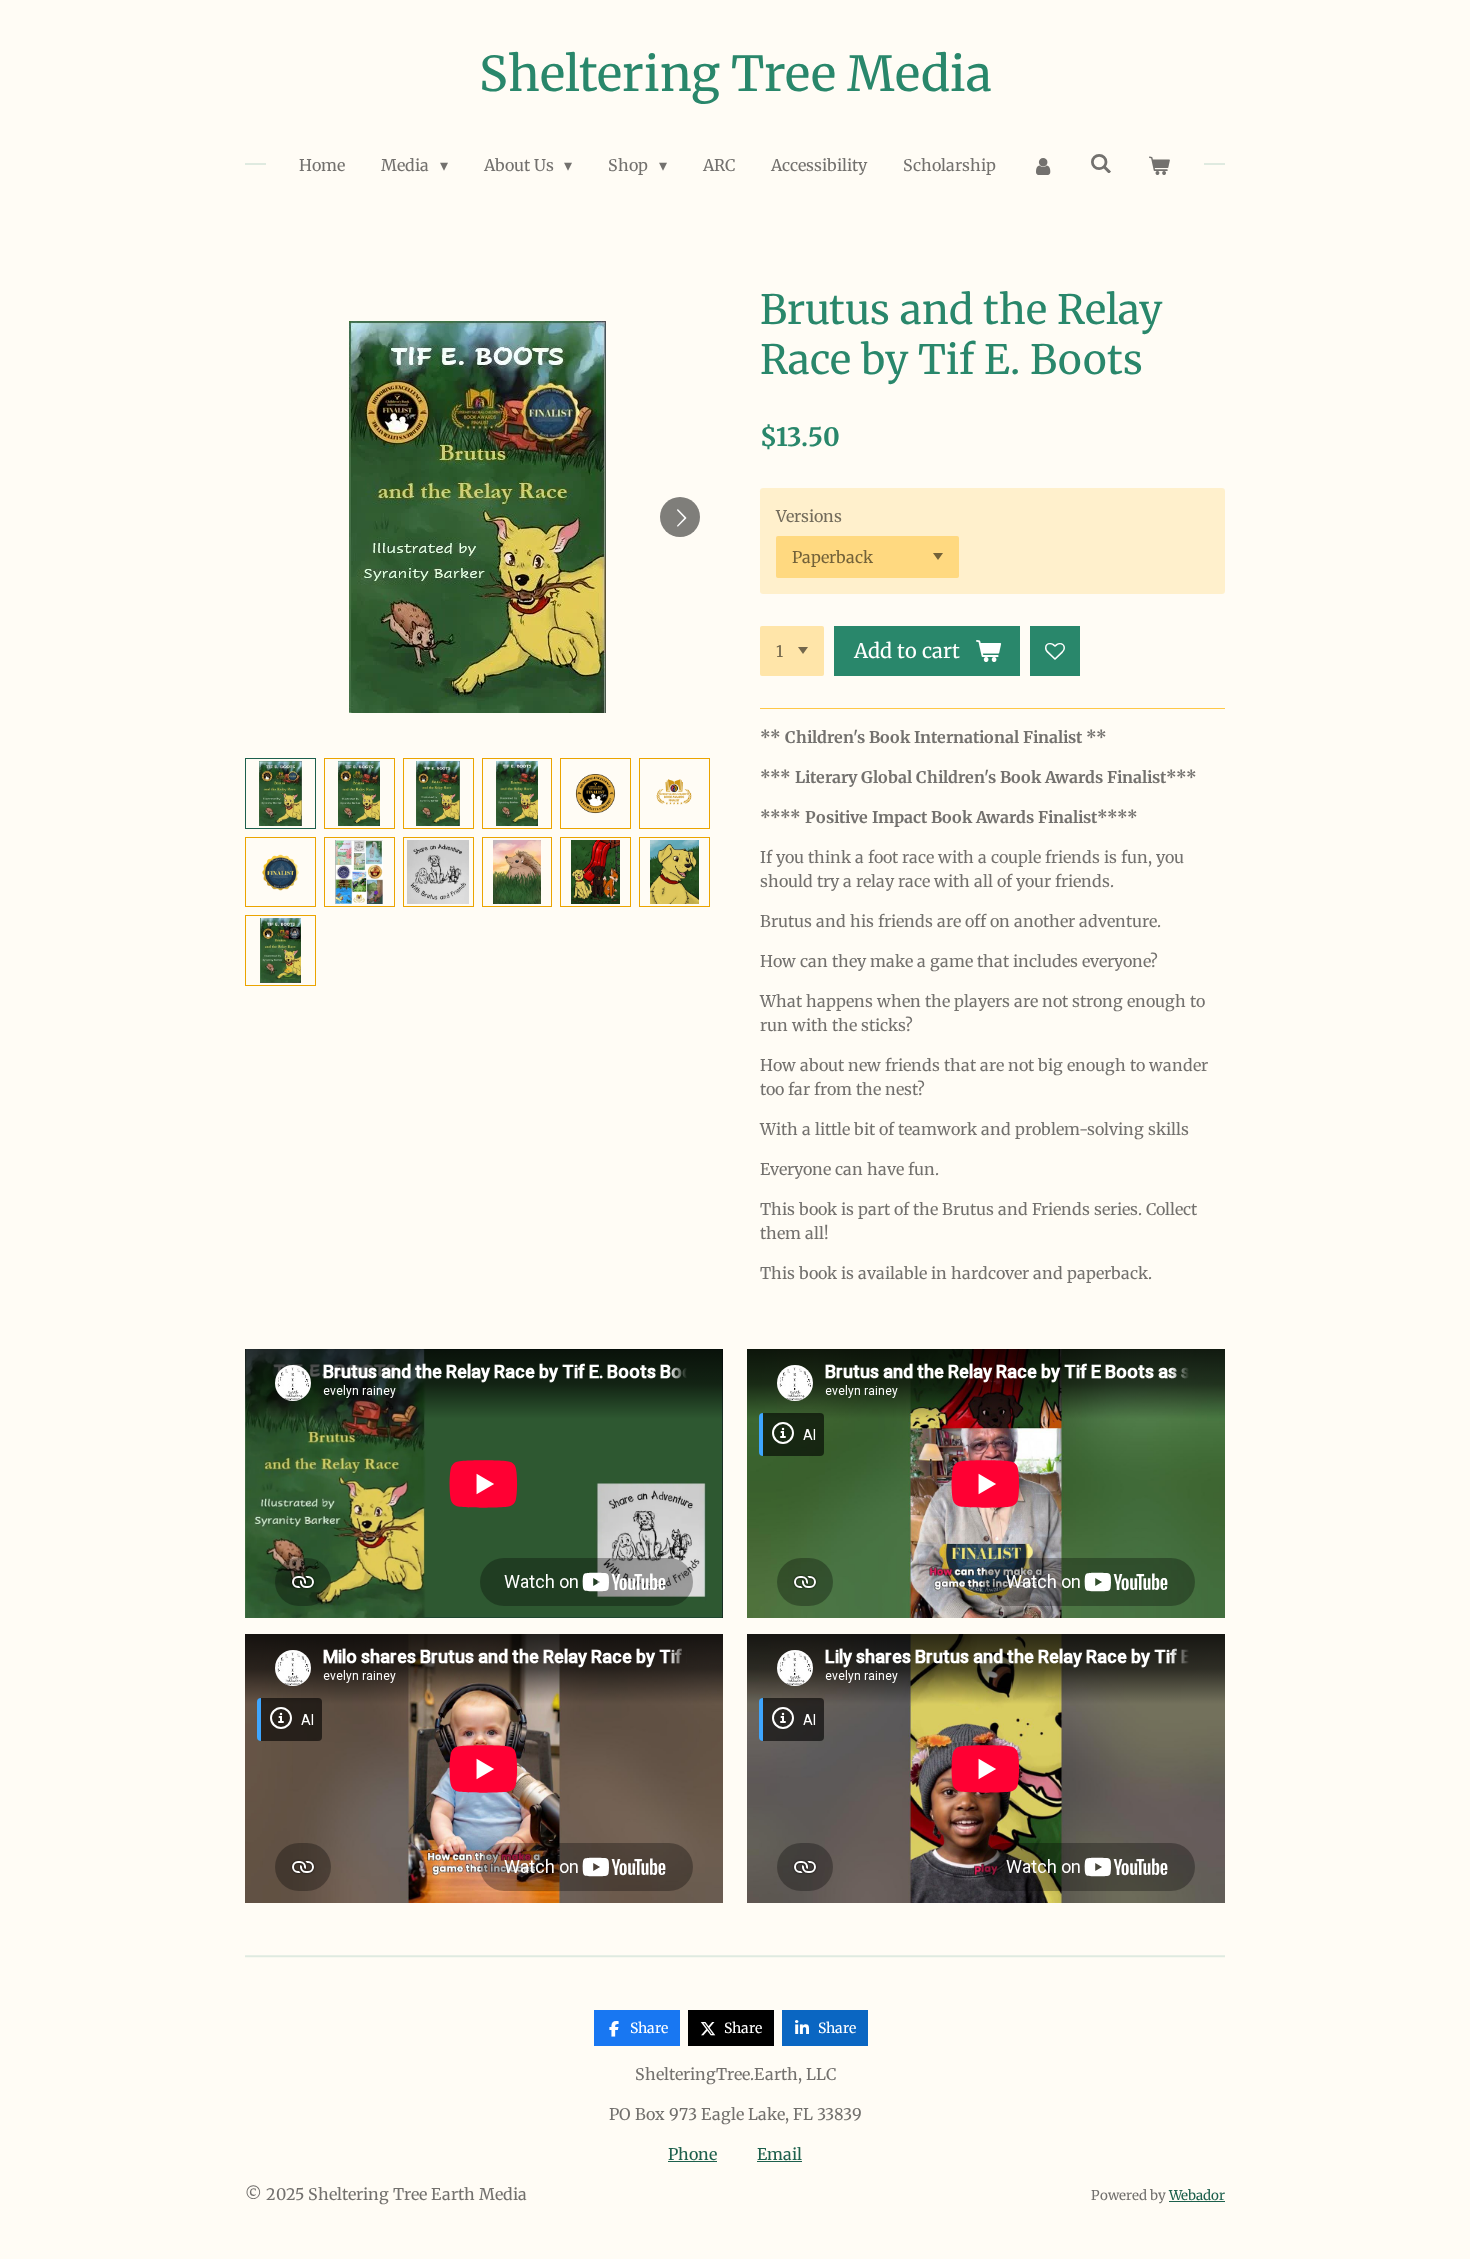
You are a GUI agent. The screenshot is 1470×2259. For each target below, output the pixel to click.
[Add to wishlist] (1055, 651)
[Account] (1043, 165)
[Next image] (680, 517)
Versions (809, 516)
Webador (1197, 2195)
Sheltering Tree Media (735, 74)
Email (779, 2154)
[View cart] (1159, 165)
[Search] (1101, 163)
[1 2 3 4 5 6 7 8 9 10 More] (792, 651)
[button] (280, 793)
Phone (692, 2154)
